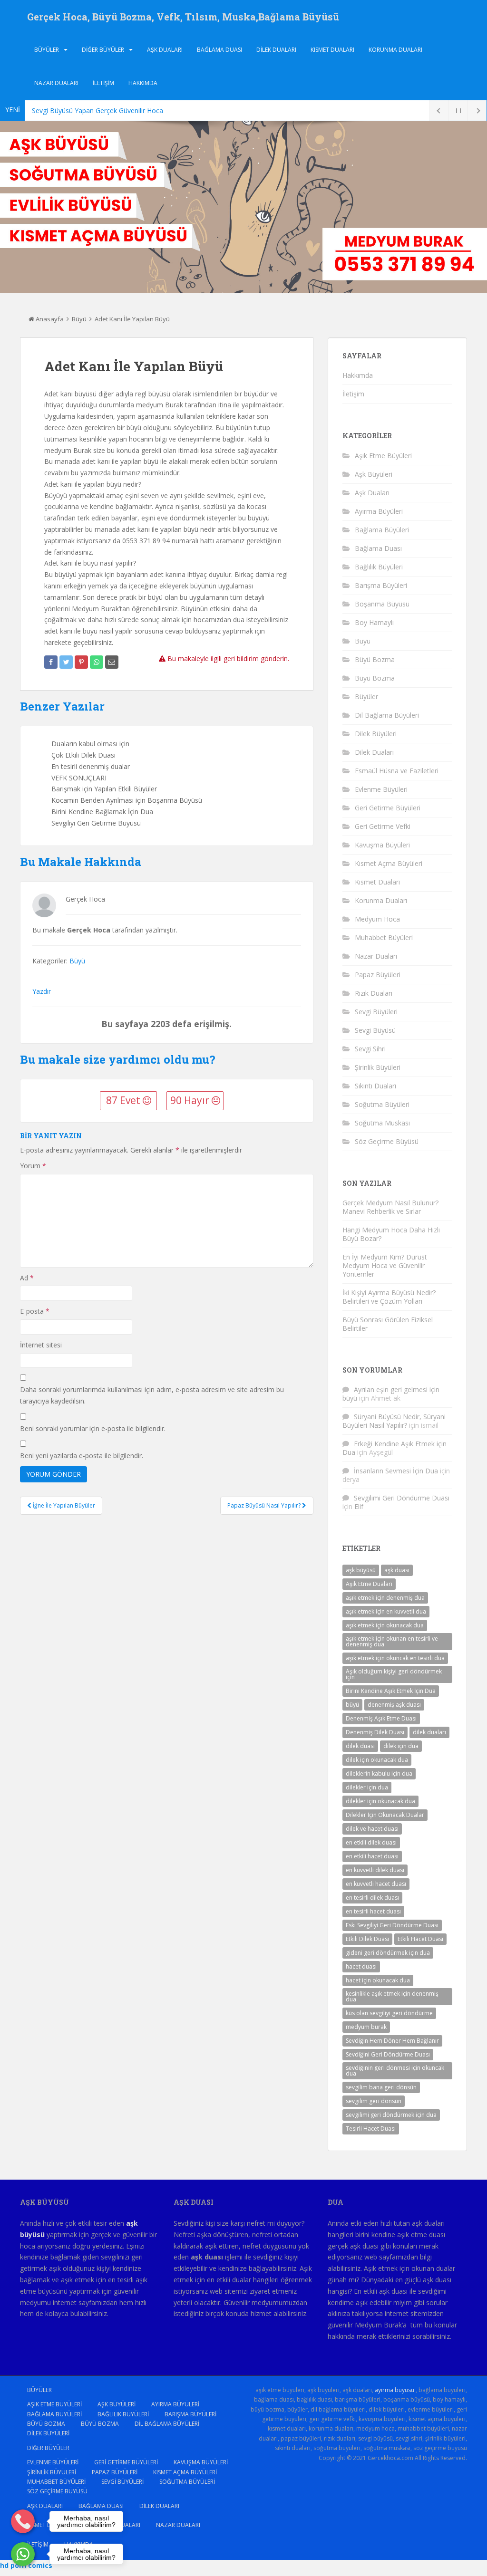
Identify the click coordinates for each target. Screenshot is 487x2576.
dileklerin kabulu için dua (379, 1773)
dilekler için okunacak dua (380, 1801)
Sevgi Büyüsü (375, 1030)
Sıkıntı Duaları (375, 1086)
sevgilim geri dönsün (374, 2101)
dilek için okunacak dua (377, 1760)
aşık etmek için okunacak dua (385, 1625)
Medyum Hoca (377, 919)
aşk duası (397, 1570)
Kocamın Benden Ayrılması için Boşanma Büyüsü (127, 800)
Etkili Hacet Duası (420, 1939)
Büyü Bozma (375, 659)
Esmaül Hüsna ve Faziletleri (397, 771)
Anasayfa (49, 319)
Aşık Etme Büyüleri (383, 456)
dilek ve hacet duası (372, 1829)
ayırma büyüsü (394, 2390)
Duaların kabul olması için (90, 744)
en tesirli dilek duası (372, 1898)
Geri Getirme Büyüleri (388, 808)
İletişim (103, 83)
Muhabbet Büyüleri (384, 937)
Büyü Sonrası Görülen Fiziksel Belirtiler (388, 1324)
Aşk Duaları (165, 50)
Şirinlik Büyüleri (378, 1067)
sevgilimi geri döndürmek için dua (391, 2115)
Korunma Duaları (395, 50)
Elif (359, 1506)
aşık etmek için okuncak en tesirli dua (395, 1658)
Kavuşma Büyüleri (382, 845)
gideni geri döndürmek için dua (388, 1953)
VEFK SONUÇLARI (79, 778)
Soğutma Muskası (382, 1123)
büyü (352, 1705)
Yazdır (42, 991)
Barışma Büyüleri (381, 585)
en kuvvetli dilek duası (375, 1870)
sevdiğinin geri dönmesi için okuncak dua (395, 2071)
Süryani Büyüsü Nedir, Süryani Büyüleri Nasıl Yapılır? (394, 1421)
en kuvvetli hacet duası (376, 1884)
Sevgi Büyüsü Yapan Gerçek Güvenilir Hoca (97, 111)
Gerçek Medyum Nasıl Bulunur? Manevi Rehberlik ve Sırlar (390, 1207)
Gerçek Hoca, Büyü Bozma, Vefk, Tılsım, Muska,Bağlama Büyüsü (183, 17)
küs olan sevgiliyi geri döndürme (389, 2013)
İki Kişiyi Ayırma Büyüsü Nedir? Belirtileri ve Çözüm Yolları (389, 1297)
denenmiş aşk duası (394, 1705)
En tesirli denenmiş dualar (91, 766)
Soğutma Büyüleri (382, 1104)
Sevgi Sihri (370, 1049)
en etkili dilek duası (371, 1842)
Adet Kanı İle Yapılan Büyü (132, 319)
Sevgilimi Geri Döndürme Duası (402, 1498)
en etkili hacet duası (372, 1856)
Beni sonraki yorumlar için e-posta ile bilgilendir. (93, 1428)
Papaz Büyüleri (378, 975)
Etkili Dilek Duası (367, 1939)
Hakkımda (143, 83)
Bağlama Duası (219, 50)
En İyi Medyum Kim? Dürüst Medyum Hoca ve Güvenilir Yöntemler (385, 1265)
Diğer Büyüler (103, 50)
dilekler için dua (367, 1787)
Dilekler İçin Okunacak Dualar (385, 1815)
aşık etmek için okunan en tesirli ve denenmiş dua (392, 1641)
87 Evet (124, 1100)
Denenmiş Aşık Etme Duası (381, 1718)
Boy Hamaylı (374, 622)
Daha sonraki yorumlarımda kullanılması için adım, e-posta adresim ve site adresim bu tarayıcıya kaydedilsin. (152, 1395)
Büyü (79, 319)
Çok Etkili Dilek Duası (83, 755)
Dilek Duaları (276, 50)
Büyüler (47, 50)
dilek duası (360, 1746)
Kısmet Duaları (332, 50)
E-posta (35, 1311)
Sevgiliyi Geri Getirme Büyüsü (96, 823)
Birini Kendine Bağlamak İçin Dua (102, 812)
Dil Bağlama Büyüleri (387, 715)
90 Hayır (191, 1100)
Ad (27, 1278)
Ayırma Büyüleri (379, 511)
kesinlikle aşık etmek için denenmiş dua (392, 1996)
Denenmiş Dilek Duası (375, 1732)
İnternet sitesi (41, 1345)
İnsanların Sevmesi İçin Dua (396, 1471)
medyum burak (366, 2027)
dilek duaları (429, 1732)
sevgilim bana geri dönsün (381, 2087)
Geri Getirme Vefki (383, 826)
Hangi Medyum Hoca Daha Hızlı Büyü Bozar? (391, 1234)
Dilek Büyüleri (376, 734)
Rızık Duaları (374, 993)
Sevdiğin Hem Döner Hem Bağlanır (392, 2041)
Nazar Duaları (56, 83)
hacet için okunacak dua (378, 1980)
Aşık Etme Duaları (369, 1584)
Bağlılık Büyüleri (379, 567)
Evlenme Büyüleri (381, 789)
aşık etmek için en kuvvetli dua (386, 1611)
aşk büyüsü (361, 1570)
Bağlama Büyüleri (382, 530)
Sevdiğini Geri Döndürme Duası (388, 2054)
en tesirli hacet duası (373, 1911)
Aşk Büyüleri (374, 474)
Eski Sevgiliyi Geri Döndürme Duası (392, 1925)
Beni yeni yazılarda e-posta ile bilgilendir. (82, 1456)
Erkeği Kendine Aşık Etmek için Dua (394, 1448)
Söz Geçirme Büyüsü (387, 1141)
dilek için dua (401, 1746)
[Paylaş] (51, 662)
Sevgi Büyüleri (376, 1012)
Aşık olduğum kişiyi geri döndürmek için (394, 1674)
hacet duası (361, 1966)
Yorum (33, 1166)
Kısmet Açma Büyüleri (389, 863)
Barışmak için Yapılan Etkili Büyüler (104, 789)
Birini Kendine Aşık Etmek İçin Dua (391, 1691)
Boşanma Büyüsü (382, 604)
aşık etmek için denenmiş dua (385, 1598)
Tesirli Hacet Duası (371, 2129)
